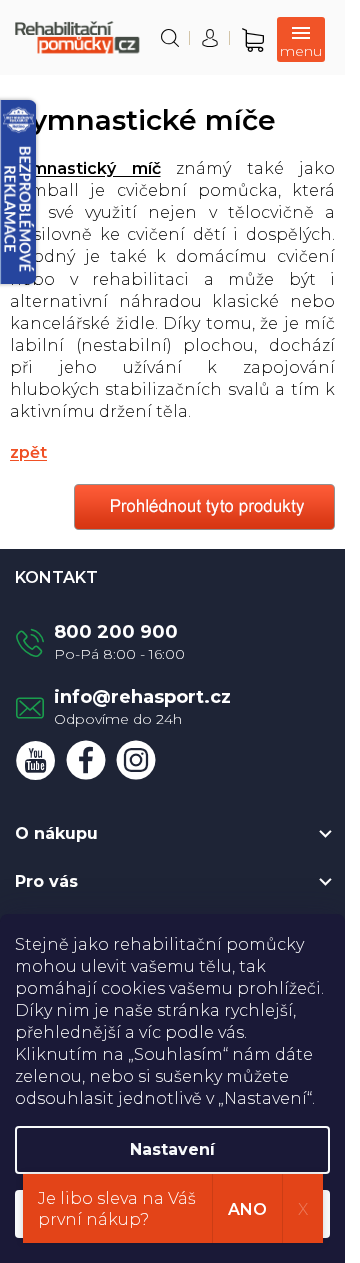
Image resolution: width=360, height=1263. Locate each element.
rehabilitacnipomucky (136, 760)
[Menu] (301, 39)
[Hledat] (170, 38)
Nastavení (172, 1149)
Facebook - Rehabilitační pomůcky (86, 760)
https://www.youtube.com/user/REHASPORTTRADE (36, 760)
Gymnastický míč (85, 168)
